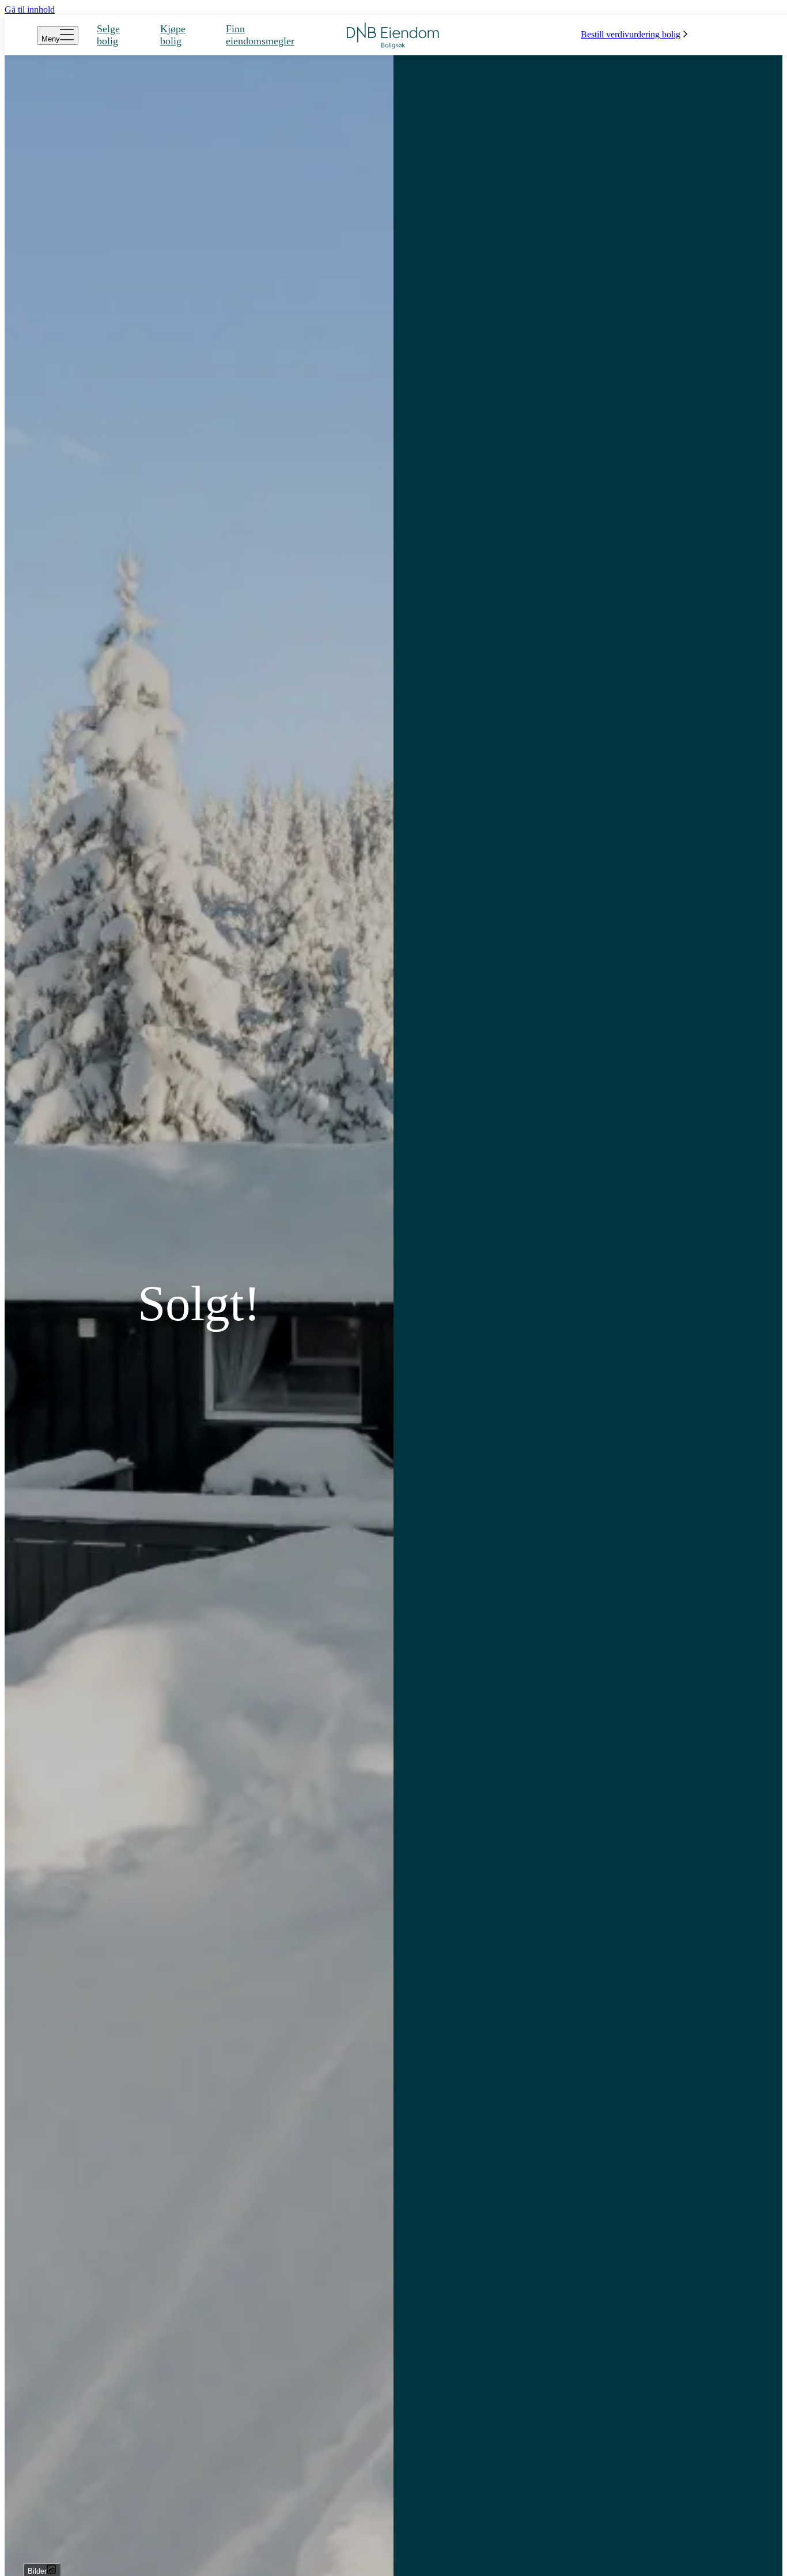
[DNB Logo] (393, 35)
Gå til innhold (30, 10)
